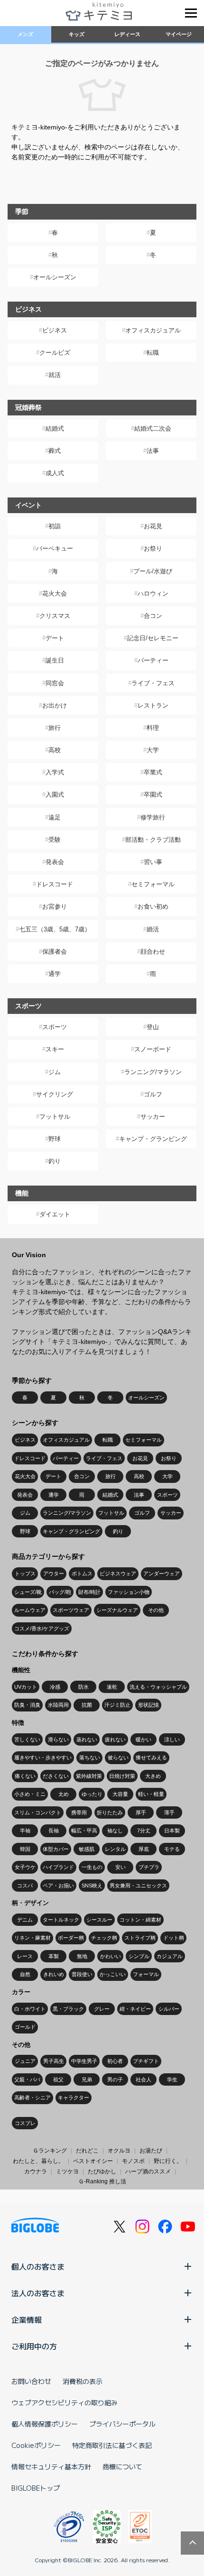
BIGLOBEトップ (36, 2488)
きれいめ (54, 1974)
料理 (153, 728)
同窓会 (55, 683)
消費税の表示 (83, 2381)
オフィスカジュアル (153, 330)
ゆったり (92, 1794)
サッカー (153, 1117)
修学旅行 (153, 817)
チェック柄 (104, 1938)
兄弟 (87, 2079)
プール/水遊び (153, 571)
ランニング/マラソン (153, 1072)
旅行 (55, 728)
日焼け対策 (122, 1776)
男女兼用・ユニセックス (138, 1886)
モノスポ (133, 2161)
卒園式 (153, 795)
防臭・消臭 (27, 1705)
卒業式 (153, 772)
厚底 (144, 1849)
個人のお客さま (38, 2266)
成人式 (55, 473)
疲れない (115, 1739)
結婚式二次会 (153, 428)
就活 (55, 375)
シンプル (139, 1956)
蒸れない (87, 1739)
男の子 (115, 2079)
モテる (172, 1849)
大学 (153, 750)
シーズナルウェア (117, 1610)
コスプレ (25, 2123)
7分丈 (144, 1831)
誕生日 (55, 660)
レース (25, 1956)
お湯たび (151, 2151)
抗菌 (87, 1705)
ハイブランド (58, 1867)
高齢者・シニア (32, 2098)
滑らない (58, 1739)
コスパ (25, 1886)
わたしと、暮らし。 (38, 2161)
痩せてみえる (151, 1757)
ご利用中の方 (34, 2346)
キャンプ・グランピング (153, 1139)
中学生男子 (84, 2061)
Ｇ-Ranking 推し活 (102, 2181)
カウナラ (36, 2171)
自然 (25, 1974)
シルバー (169, 2009)
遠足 (55, 817)
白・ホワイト (30, 2009)
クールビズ (55, 353)
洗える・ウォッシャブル (158, 1687)
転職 (153, 353)
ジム (55, 1072)
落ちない (90, 1757)
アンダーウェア (162, 1573)
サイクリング (55, 1094)
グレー (102, 2009)
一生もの (92, 1867)
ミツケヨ (67, 2171)
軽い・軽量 (151, 1794)
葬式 (55, 451)
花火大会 (55, 593)
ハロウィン (153, 593)
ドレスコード (55, 884)
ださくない (56, 1776)
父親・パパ (27, 2079)
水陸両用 (58, 1705)
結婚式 (55, 428)
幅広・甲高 (84, 1831)
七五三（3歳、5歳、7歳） (55, 929)
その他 (156, 1610)
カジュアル (170, 1956)
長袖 (54, 1831)
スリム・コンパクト (38, 1812)
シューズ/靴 (28, 1592)
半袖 (25, 1831)
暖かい (144, 1739)
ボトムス (82, 1573)
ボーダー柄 (71, 1938)
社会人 (144, 2079)
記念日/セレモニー (153, 638)
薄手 (169, 1812)
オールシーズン (55, 277)
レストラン (153, 705)
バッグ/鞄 (60, 1592)
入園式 (55, 795)
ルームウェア (30, 1610)
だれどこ (87, 2151)
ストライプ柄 (140, 1938)
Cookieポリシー (36, 2445)
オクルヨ (119, 2151)
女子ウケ (25, 1867)
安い (121, 1867)
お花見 (153, 526)
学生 (172, 2079)
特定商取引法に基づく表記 (112, 2445)
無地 (82, 1956)
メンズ (25, 34)
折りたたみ (110, 1812)
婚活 (153, 929)
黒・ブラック (68, 2009)
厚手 (141, 1812)
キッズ (77, 34)
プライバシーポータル (122, 2424)
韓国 (25, 1849)
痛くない (25, 1776)
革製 (54, 1956)
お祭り (153, 548)
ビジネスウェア (118, 1573)
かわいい (111, 1956)
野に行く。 (168, 2161)
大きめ (153, 1776)
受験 (55, 840)
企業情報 (27, 2319)
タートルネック (61, 1920)
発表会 (55, 862)
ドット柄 (174, 1938)
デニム (25, 1920)
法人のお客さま (38, 2293)
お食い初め (153, 906)
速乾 (112, 1687)
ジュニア (25, 2061)
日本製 (172, 1831)
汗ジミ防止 (117, 1705)
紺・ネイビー (135, 2009)
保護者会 (55, 952)
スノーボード (153, 1049)
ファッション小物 (129, 1592)
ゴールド (25, 2027)
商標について (122, 2466)
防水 (83, 1687)
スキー (55, 1049)
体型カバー (56, 1849)
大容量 (120, 1794)
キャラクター (74, 2098)
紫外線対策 (89, 1776)
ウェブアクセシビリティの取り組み (65, 2402)
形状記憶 (148, 1705)
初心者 (115, 2061)
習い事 (153, 862)
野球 (55, 1139)
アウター (54, 1573)
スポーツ (55, 1027)
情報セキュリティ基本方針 (51, 2466)
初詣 (55, 526)
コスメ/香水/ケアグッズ (42, 1628)
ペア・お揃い (58, 1886)
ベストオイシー (93, 2161)
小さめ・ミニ (30, 1794)
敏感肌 (87, 1849)
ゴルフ (153, 1094)
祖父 (58, 2079)
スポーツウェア (71, 1610)
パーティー (153, 660)
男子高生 (54, 2061)
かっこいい (113, 1974)
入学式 (55, 772)
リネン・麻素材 (32, 1938)
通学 (55, 974)
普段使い (82, 1974)
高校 (55, 750)
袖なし (115, 1831)
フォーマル (146, 1974)
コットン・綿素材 (140, 1920)
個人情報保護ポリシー (45, 2424)
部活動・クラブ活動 (153, 840)
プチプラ (149, 1867)
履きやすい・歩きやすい (43, 1757)
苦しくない (27, 1739)
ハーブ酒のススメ (148, 2171)
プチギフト (146, 2061)
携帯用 (79, 1812)
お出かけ (55, 705)
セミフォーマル (153, 884)
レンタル (115, 1849)
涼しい (172, 1739)
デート (55, 638)
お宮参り (55, 906)
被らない (118, 1757)
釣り (55, 1161)
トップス (25, 1573)
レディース (127, 34)
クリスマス (55, 616)
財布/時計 (89, 1592)
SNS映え (92, 1886)
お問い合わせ (31, 2381)
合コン (153, 616)
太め (64, 1794)
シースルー (99, 1920)
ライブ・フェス (153, 683)
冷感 (55, 1687)
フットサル (55, 1117)
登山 (153, 1027)
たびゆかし (102, 2171)
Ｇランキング (50, 2151)
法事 (153, 451)
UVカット (26, 1687)
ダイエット (55, 1214)
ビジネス (55, 330)
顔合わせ (153, 952)
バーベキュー (55, 548)
